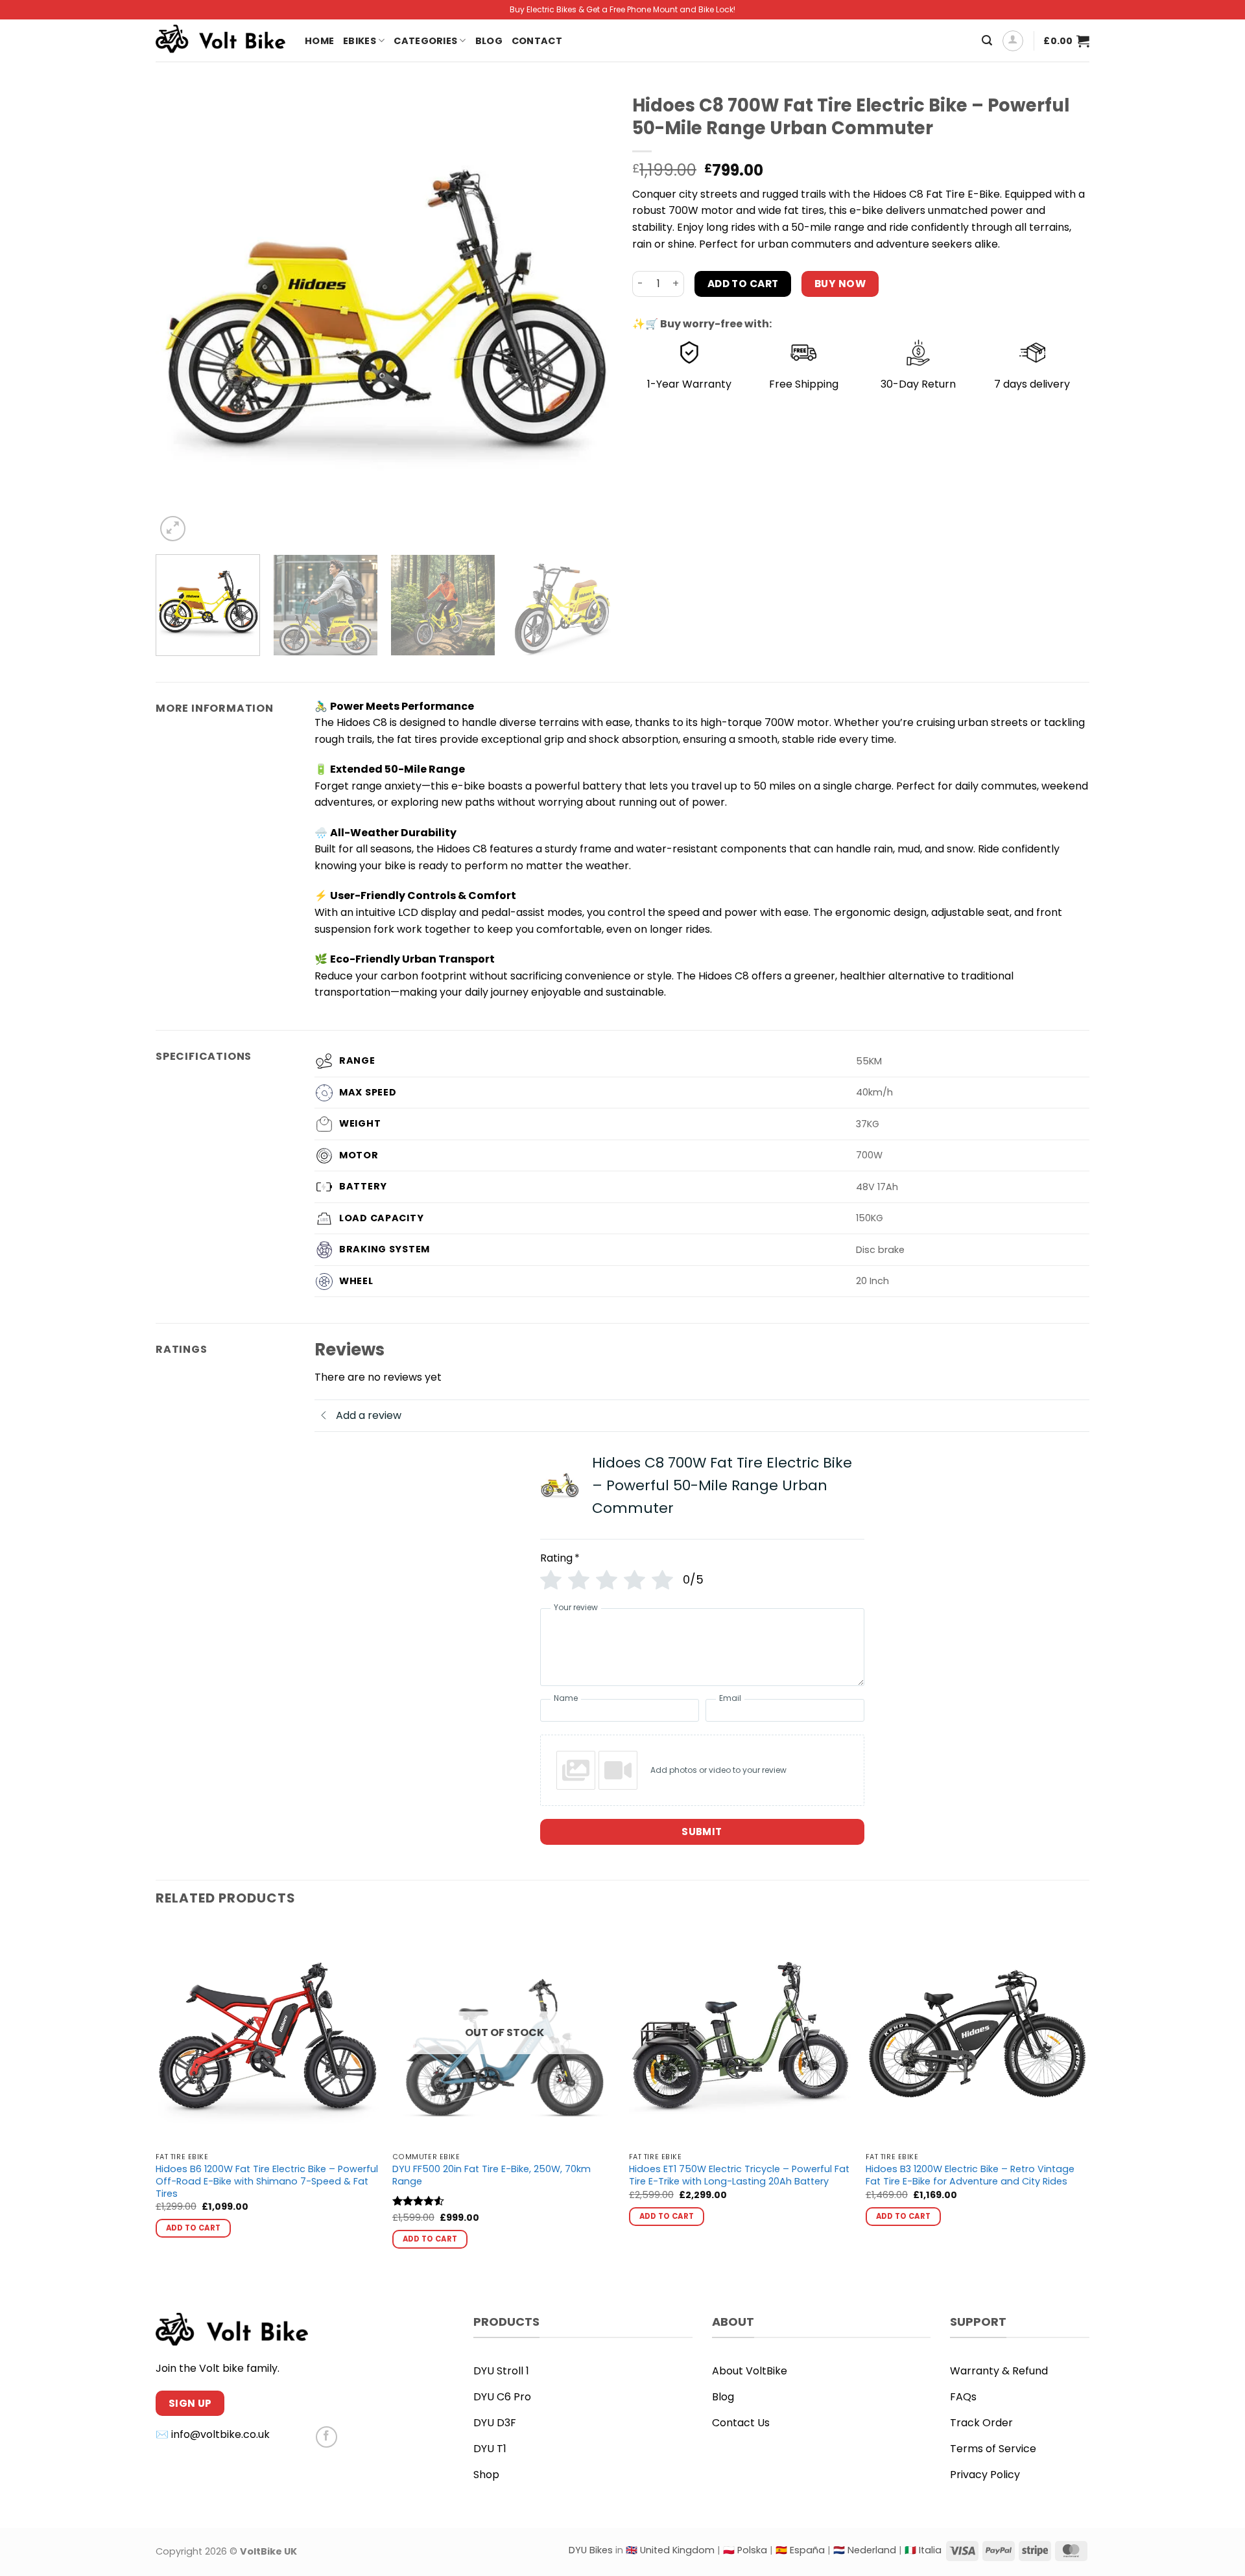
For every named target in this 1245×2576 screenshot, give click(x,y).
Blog (489, 41)
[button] (987, 41)
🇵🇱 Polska (745, 2550)
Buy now (840, 284)
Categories (425, 41)
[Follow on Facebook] (326, 2437)
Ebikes (360, 41)
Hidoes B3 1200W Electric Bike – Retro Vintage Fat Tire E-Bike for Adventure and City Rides (970, 2175)
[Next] (587, 316)
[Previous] (181, 316)
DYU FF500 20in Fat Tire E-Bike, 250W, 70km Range (492, 2175)
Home (319, 41)
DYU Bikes (591, 2550)
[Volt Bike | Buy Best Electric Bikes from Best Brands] (220, 41)
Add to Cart (743, 284)
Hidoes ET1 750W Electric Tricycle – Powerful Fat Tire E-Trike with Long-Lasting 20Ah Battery (739, 2175)
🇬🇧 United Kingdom (670, 2550)
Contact (537, 41)
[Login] (1013, 41)
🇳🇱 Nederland (865, 2550)
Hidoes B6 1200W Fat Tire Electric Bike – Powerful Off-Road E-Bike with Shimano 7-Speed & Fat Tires (267, 2181)
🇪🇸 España (800, 2550)
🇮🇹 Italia (923, 2550)
